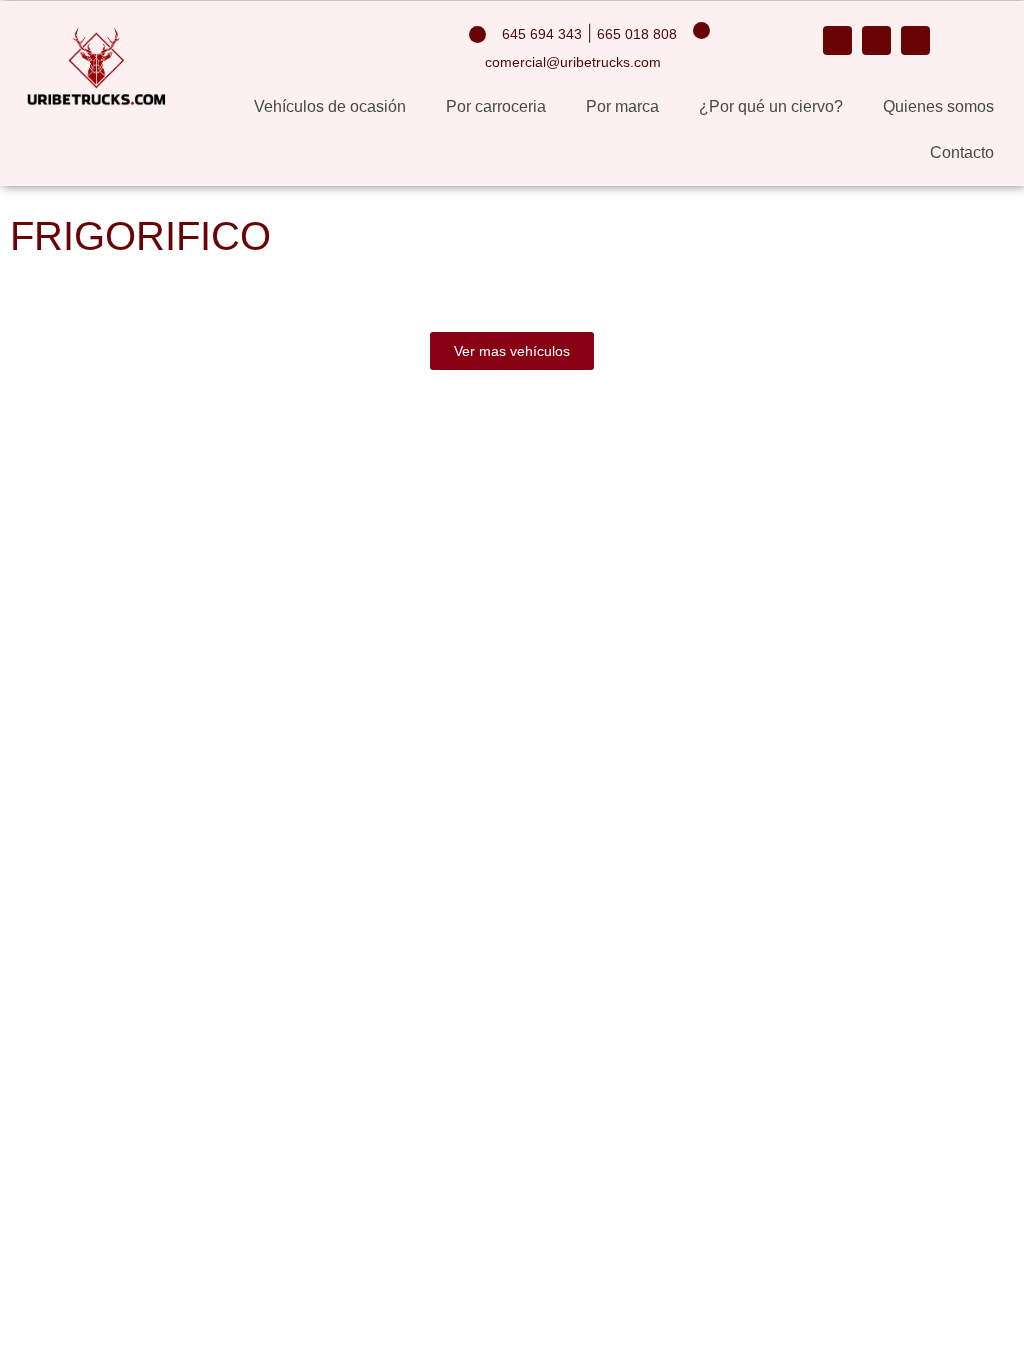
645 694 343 (542, 34)
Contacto (962, 152)
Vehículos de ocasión (330, 106)
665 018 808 (637, 34)
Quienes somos (938, 106)
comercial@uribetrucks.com (573, 62)
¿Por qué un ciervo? (771, 106)
